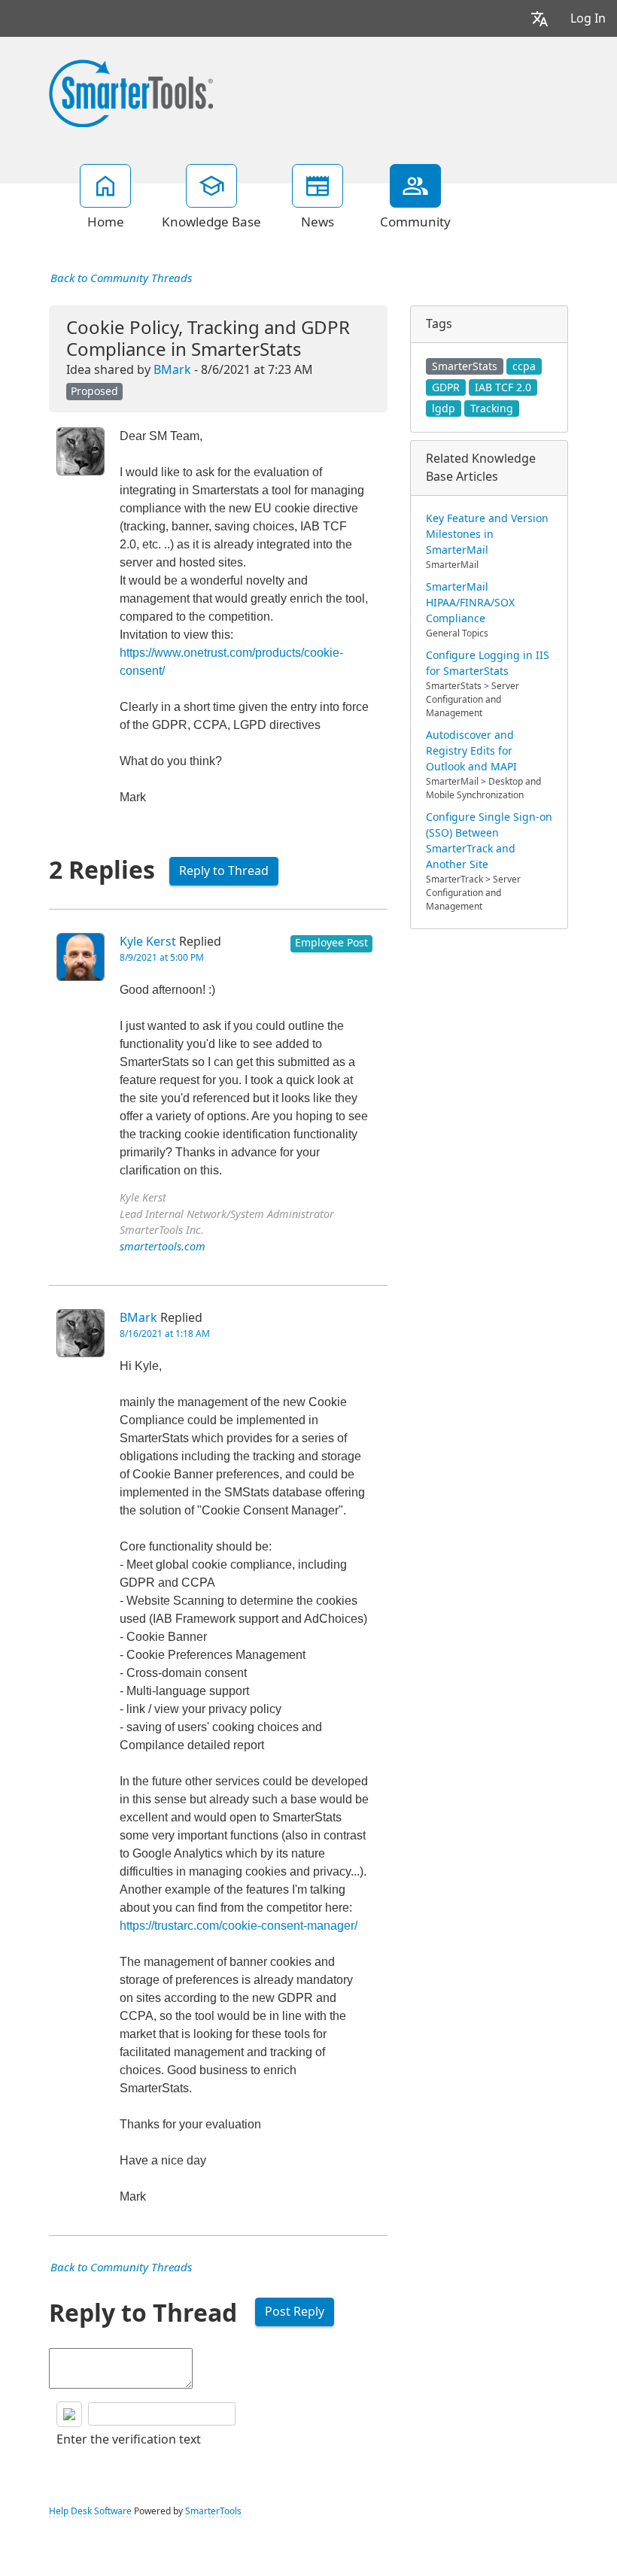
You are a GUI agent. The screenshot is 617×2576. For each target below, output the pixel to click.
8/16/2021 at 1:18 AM (165, 1334)
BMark (172, 370)
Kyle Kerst (148, 942)
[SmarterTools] (131, 92)
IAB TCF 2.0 (503, 387)
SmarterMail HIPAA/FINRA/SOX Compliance (470, 603)
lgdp (444, 409)
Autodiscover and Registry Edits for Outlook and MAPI (471, 751)
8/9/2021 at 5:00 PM (162, 958)
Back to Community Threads (121, 278)
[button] (539, 18)
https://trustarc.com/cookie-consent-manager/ (239, 1926)
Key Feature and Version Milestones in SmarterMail (487, 534)
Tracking (492, 409)
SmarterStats (465, 366)
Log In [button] (588, 18)
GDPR (446, 387)
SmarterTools (213, 2511)
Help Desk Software (90, 2511)
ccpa (524, 366)
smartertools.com (163, 1247)
